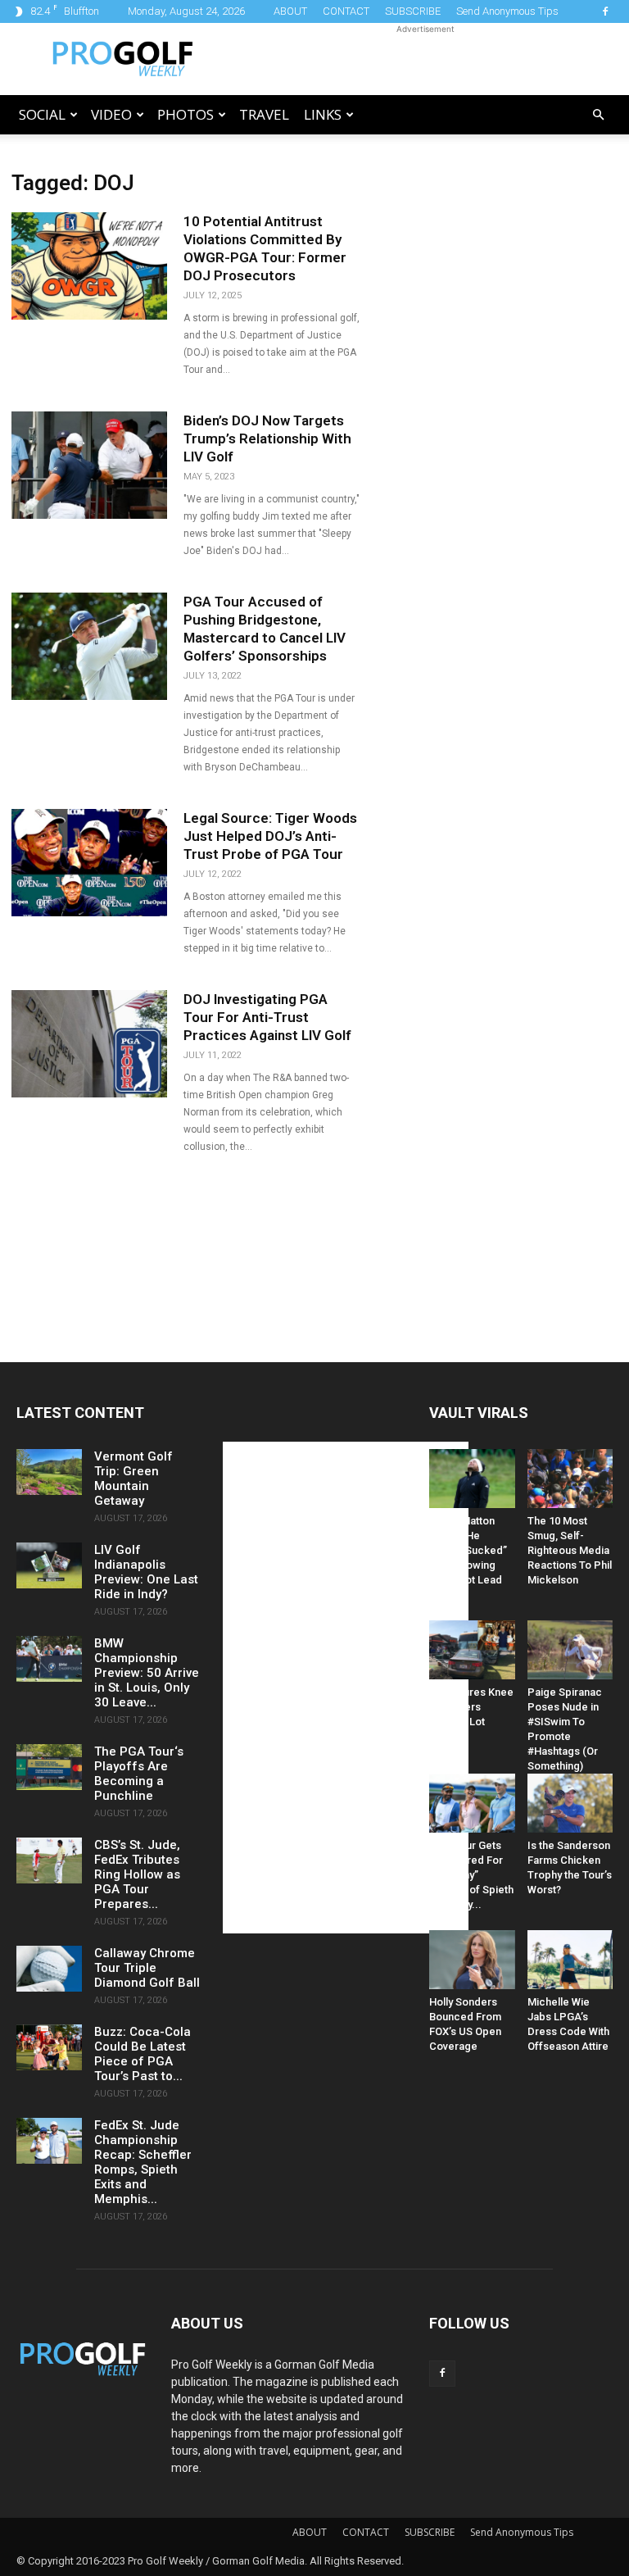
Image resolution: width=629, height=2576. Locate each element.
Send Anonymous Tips (507, 11)
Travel (264, 114)
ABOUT (290, 11)
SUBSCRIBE (413, 11)
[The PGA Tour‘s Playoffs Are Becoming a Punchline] (49, 1767)
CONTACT (346, 11)
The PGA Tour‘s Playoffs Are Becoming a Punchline (139, 1774)
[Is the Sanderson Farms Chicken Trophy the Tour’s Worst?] (570, 1803)
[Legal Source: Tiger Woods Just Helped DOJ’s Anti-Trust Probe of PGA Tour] (89, 863)
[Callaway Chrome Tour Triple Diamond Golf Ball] (49, 1969)
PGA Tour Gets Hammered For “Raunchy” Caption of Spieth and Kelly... (471, 1875)
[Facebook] (605, 11)
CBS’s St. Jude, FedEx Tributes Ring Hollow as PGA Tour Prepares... (137, 1874)
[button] (598, 115)
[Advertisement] (425, 59)
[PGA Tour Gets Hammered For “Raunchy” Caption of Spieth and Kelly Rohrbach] (472, 1803)
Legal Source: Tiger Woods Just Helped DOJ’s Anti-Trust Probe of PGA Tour (270, 836)
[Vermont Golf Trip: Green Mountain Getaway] (49, 1472)
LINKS (323, 114)
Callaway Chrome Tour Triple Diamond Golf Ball (147, 1968)
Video (111, 114)
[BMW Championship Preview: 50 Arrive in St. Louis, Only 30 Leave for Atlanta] (49, 1659)
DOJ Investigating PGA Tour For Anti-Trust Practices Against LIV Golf (267, 1017)
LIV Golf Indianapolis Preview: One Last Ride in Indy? (146, 1572)
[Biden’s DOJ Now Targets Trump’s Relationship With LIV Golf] (89, 465)
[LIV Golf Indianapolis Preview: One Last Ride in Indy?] (49, 1565)
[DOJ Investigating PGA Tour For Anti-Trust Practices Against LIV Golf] (89, 1044)
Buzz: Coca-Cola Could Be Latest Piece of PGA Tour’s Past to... (143, 2054)
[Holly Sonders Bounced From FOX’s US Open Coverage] (472, 1960)
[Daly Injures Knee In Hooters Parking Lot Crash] (472, 1650)
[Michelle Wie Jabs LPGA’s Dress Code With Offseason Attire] (570, 1960)
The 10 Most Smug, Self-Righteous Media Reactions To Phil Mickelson (570, 1550)
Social (42, 114)
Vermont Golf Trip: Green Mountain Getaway (133, 1479)
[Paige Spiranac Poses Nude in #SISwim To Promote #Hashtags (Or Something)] (570, 1650)
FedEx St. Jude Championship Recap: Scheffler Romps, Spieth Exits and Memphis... (143, 2162)
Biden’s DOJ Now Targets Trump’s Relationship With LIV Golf (267, 438)
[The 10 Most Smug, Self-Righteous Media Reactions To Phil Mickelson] (570, 1479)
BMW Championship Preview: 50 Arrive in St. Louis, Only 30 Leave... (147, 1673)
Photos (186, 114)
